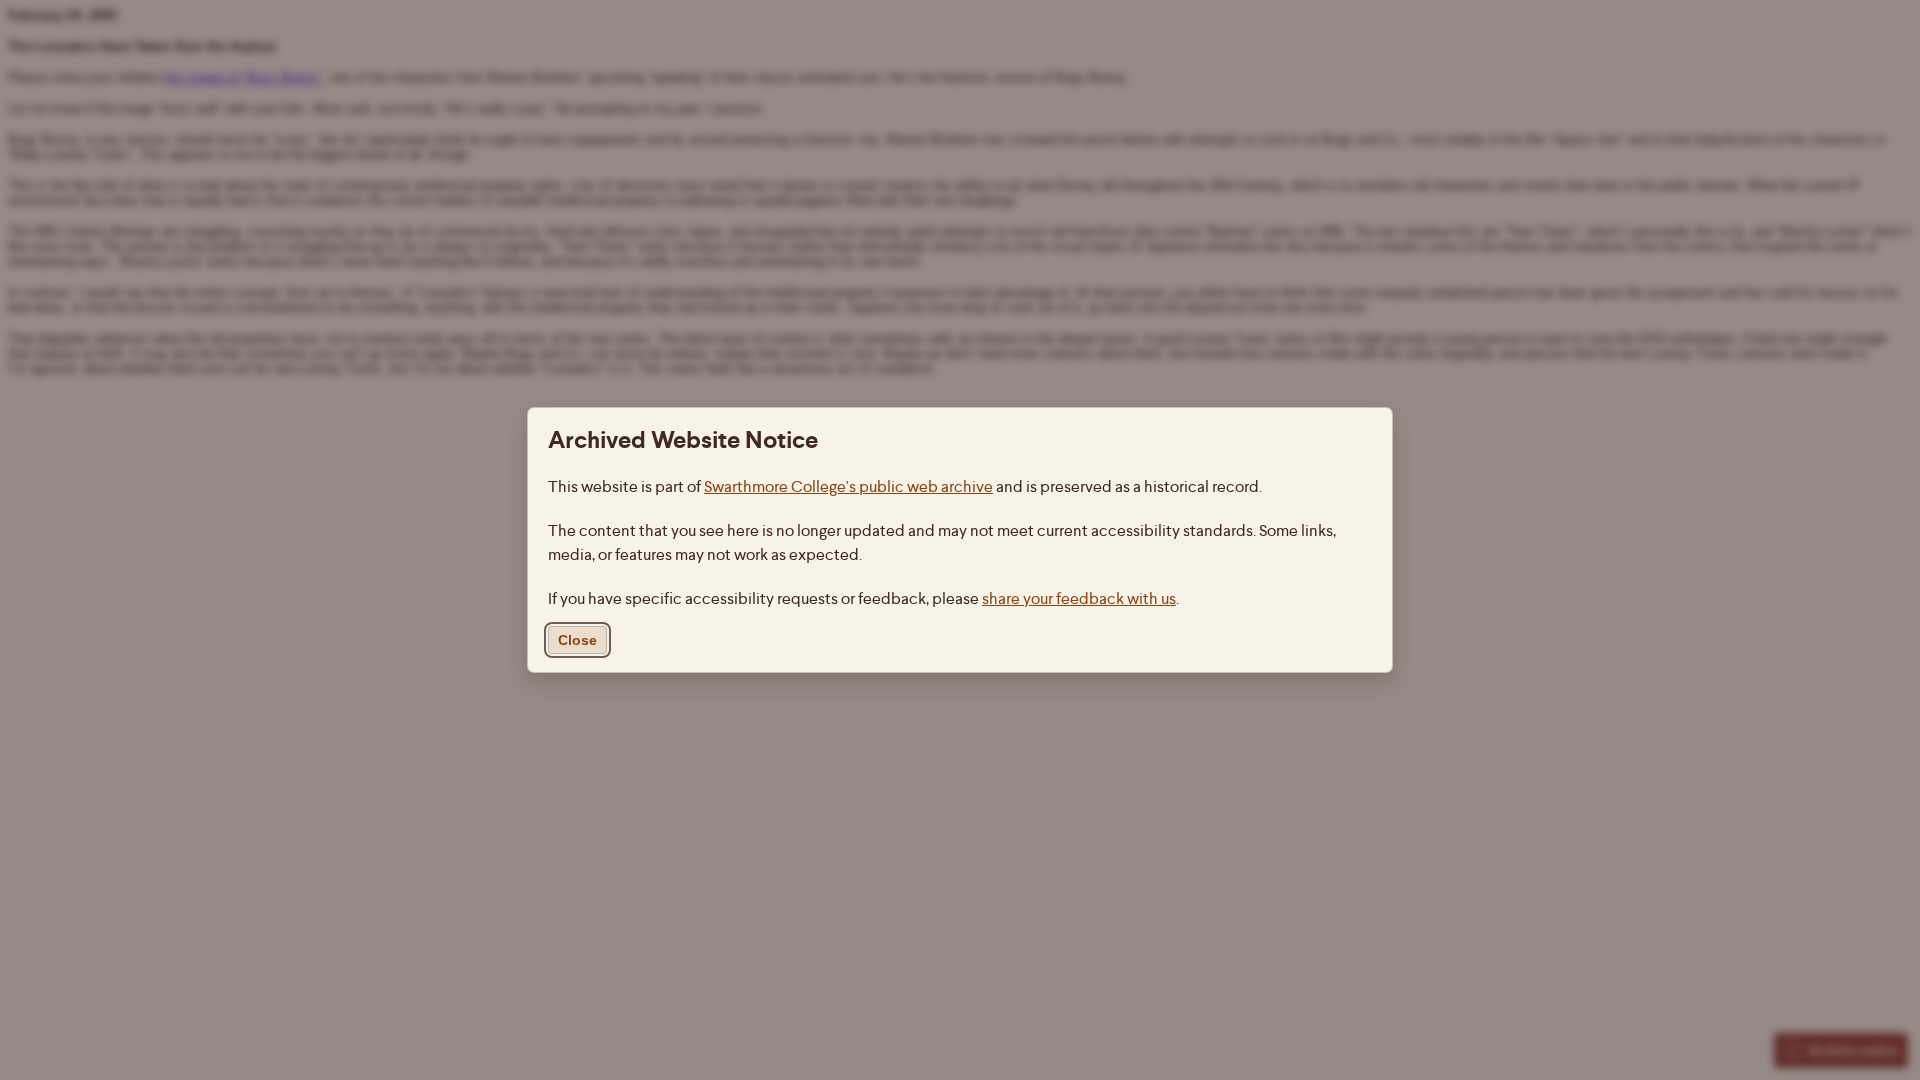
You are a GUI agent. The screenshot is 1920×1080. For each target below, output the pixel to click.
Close (577, 640)
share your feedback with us (1079, 598)
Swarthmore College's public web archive (848, 486)
